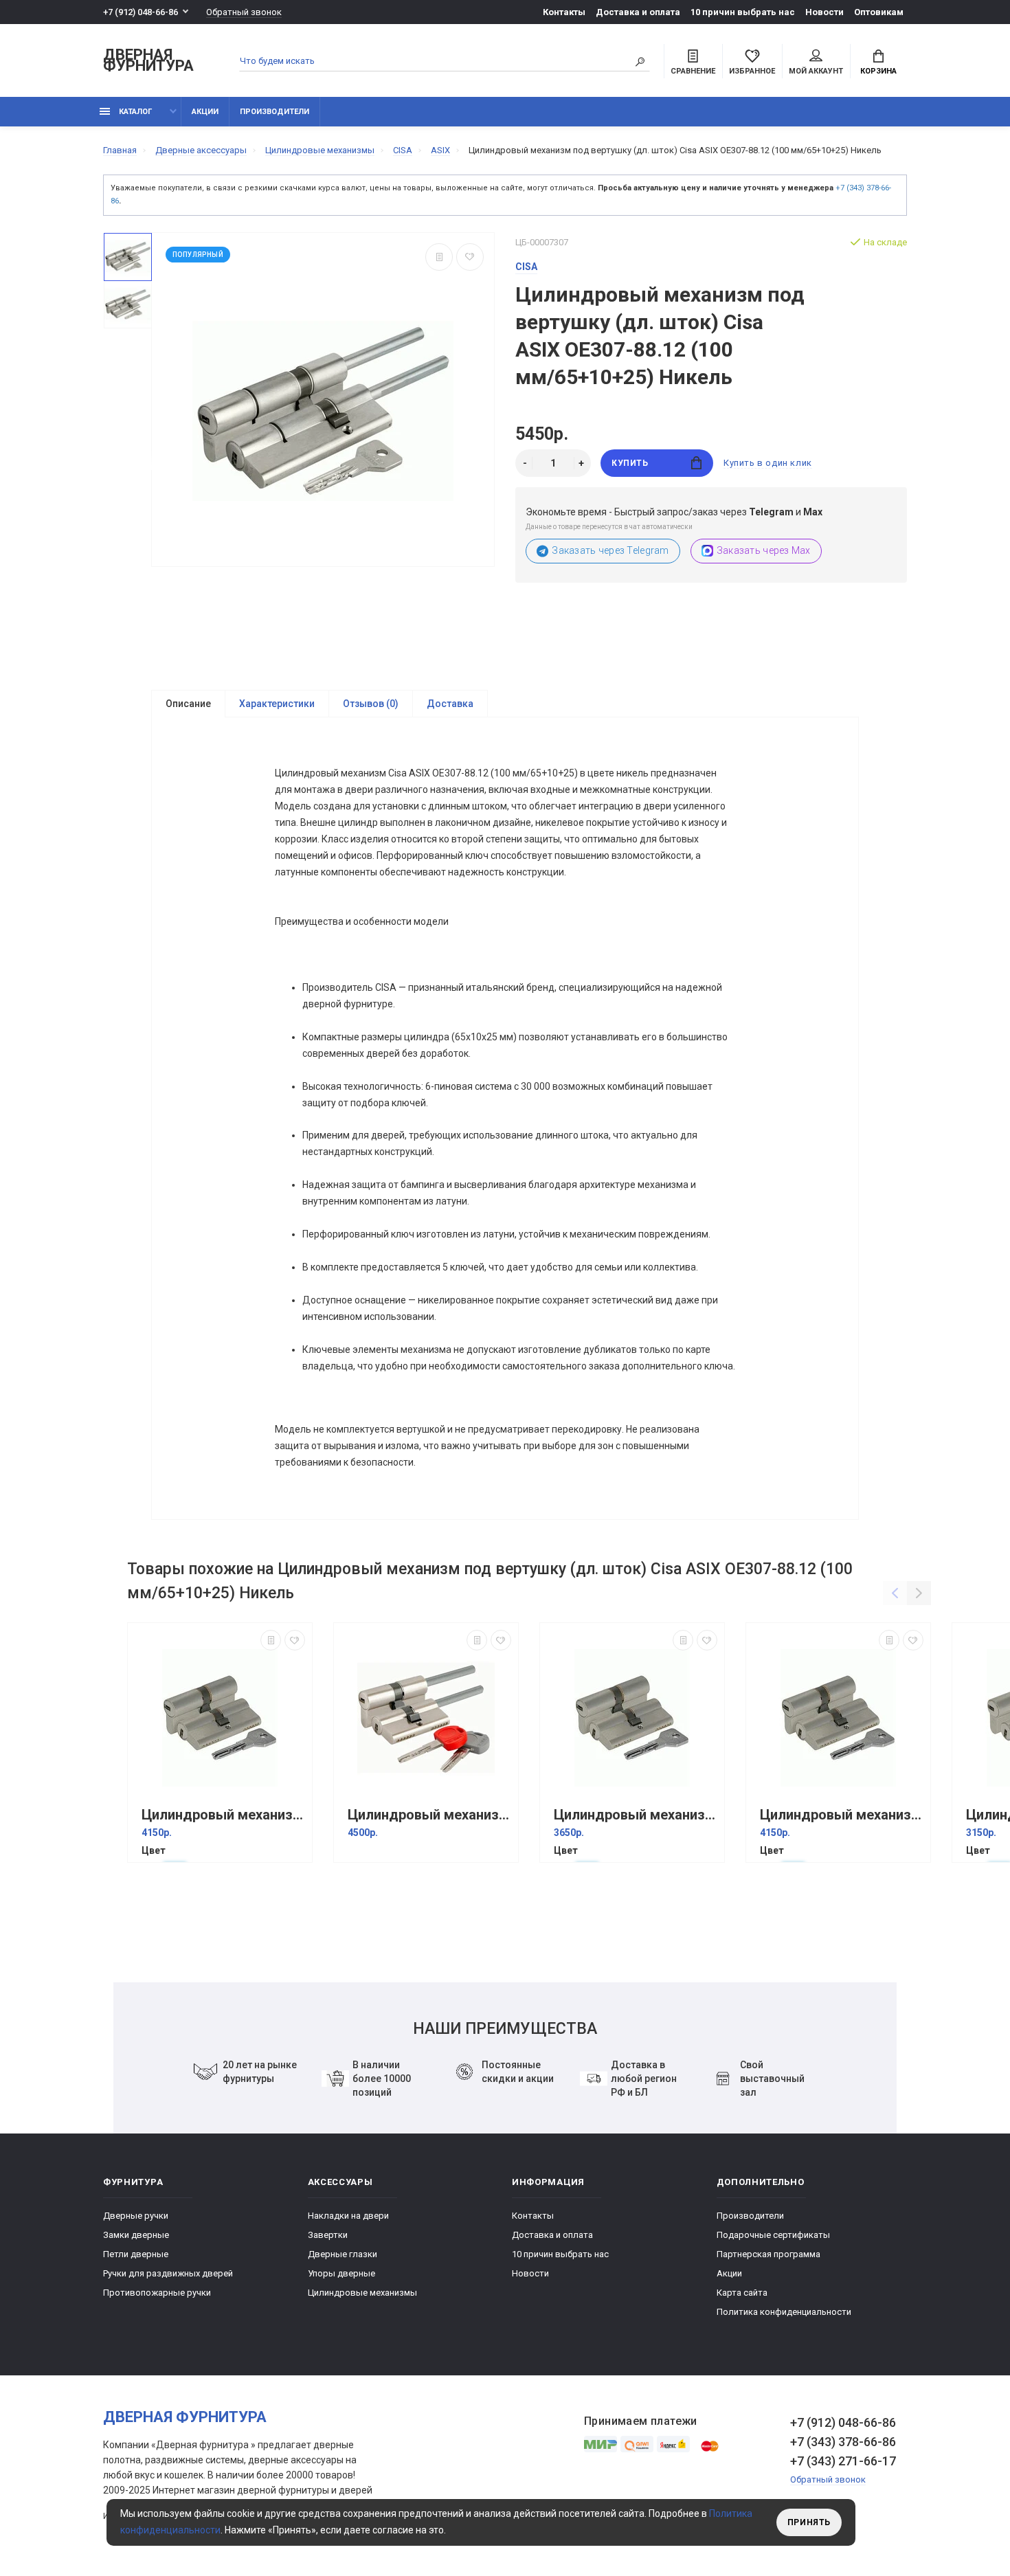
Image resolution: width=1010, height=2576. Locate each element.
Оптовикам (879, 12)
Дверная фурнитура (148, 61)
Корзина (878, 71)
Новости (824, 12)
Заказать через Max (764, 550)
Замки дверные (136, 2235)
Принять (809, 2522)
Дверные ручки (136, 2216)
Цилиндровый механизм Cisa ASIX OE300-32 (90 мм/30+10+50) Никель (842, 1815)
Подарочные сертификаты (773, 2235)
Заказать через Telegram (610, 550)
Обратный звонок (244, 12)
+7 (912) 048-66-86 (141, 12)
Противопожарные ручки (157, 2293)
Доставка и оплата (638, 12)
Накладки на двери (348, 2216)
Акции (205, 112)
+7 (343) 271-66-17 (843, 2461)
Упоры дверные (341, 2273)
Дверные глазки (343, 2254)
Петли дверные (136, 2254)
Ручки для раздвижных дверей (168, 2273)
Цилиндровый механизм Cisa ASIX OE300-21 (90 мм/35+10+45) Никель (223, 1815)
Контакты (564, 12)
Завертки (328, 2235)
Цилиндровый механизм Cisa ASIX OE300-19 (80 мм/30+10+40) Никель (636, 1815)
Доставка (450, 704)
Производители (274, 112)
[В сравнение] (439, 257)
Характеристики (277, 704)
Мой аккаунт (816, 71)
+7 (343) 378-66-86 (843, 2442)
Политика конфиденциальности (784, 2312)
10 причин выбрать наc (743, 12)
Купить (630, 463)
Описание (188, 704)
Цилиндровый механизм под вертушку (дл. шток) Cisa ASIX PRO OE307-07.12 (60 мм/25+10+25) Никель (429, 1815)
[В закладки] (470, 257)
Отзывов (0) (371, 704)
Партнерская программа (768, 2254)
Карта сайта (742, 2293)
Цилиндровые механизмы (362, 2293)
